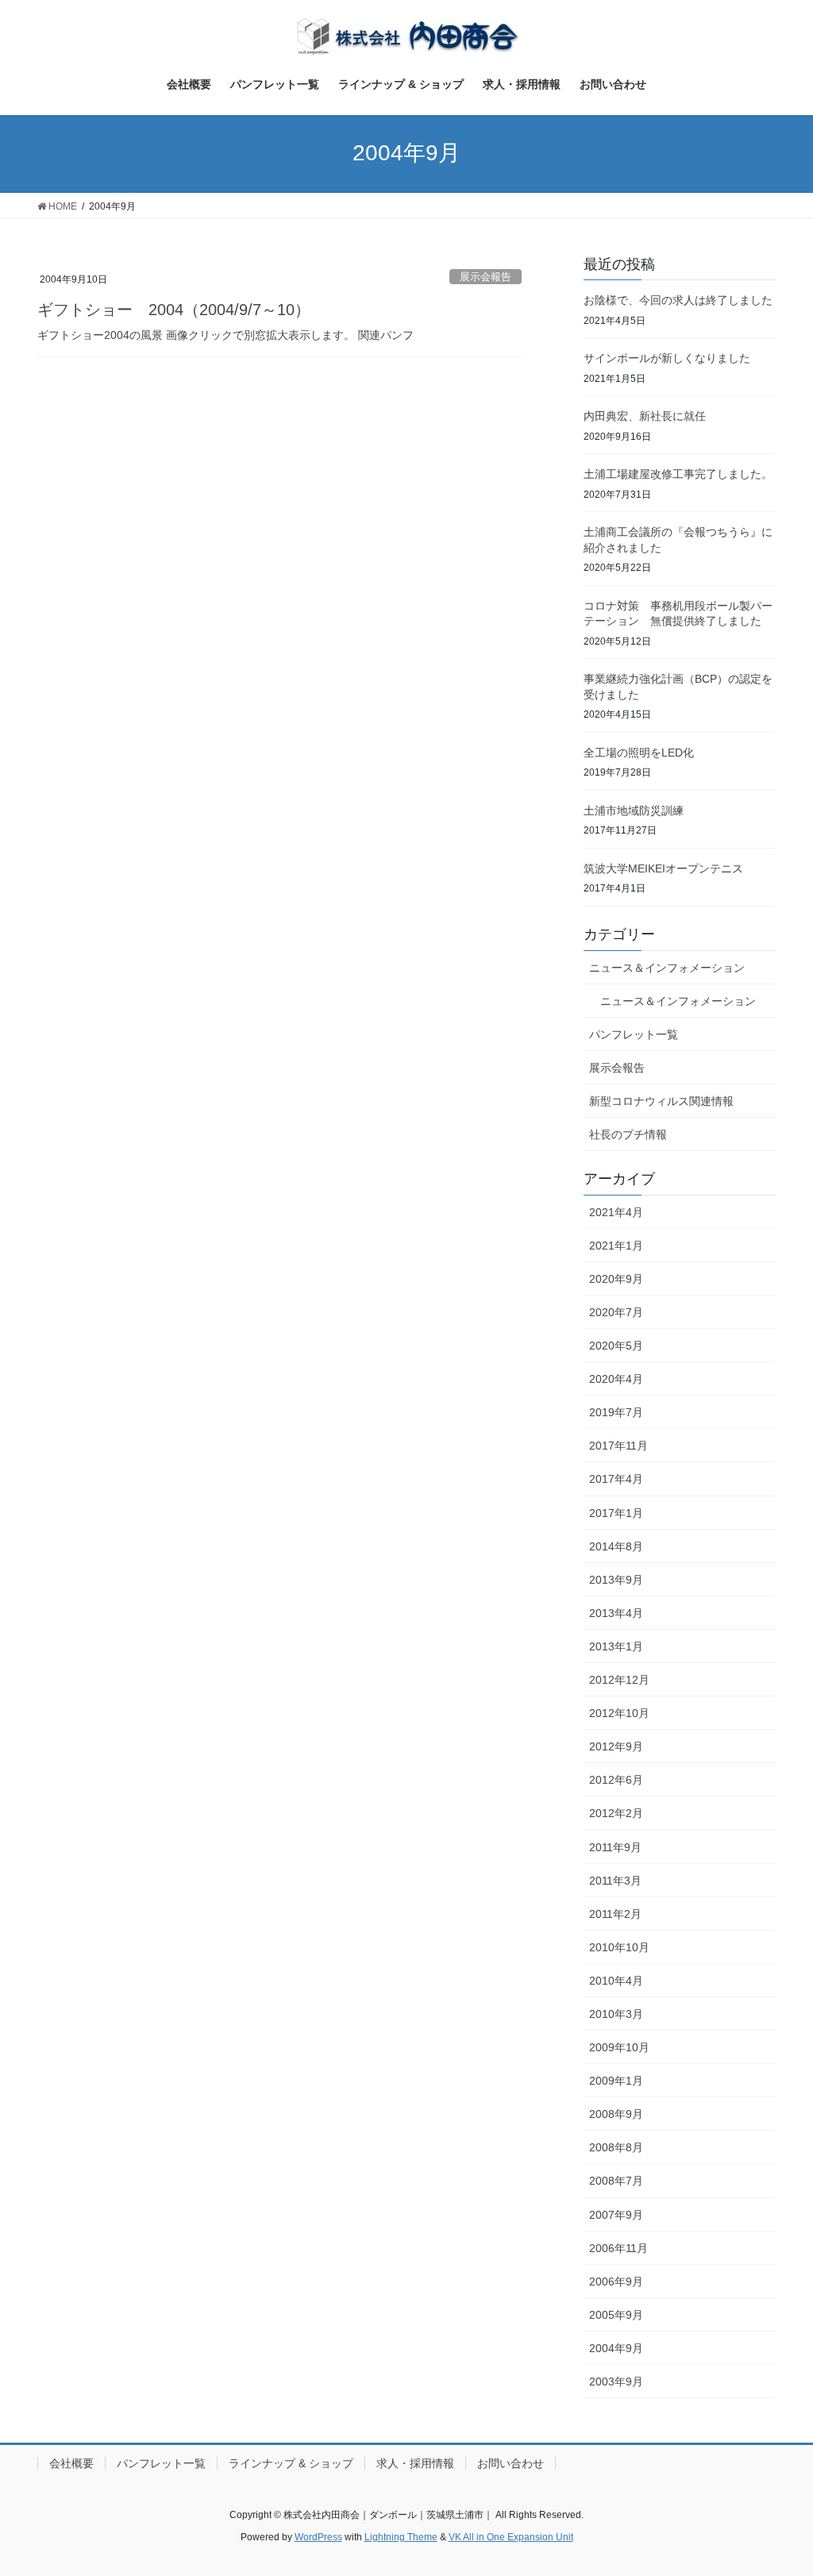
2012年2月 (616, 1813)
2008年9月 (616, 2114)
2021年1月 (616, 1246)
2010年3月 (616, 2014)
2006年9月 (616, 2281)
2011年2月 (615, 1914)
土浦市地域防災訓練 (634, 811)
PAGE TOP (778, 2485)
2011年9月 (615, 1847)
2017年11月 (618, 1446)
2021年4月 (616, 1212)
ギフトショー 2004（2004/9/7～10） (174, 310)
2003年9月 (616, 2382)
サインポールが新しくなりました (667, 358)
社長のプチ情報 (628, 1134)
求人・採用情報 (415, 2463)
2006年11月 (618, 2248)
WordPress (318, 2537)
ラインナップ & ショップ (291, 2463)
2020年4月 (616, 1379)
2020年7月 (616, 1312)
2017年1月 (616, 1513)
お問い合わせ (511, 2463)
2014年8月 (616, 1546)
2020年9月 (616, 1279)
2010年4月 (616, 1981)
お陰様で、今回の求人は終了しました (678, 300)
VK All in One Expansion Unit (511, 2537)
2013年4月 (616, 1613)
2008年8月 (616, 2147)
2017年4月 (616, 1479)
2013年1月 (616, 1646)
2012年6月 (616, 1780)
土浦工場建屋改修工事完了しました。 (678, 474)
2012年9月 (616, 1746)
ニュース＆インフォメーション (667, 968)
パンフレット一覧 (634, 1034)
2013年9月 (616, 1580)
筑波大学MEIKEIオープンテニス (663, 868)
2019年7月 (616, 1412)
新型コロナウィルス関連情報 (661, 1101)
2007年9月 (616, 2215)
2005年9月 (616, 2315)
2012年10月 (619, 1713)
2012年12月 (619, 1680)
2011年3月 (615, 1881)
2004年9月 (616, 2348)
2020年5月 (616, 1346)
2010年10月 (619, 1947)
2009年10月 (619, 2047)
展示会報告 (485, 277)
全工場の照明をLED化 (639, 753)
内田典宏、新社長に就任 (645, 416)
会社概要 (71, 2463)
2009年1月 (616, 2081)
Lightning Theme (401, 2537)
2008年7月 (616, 2181)
